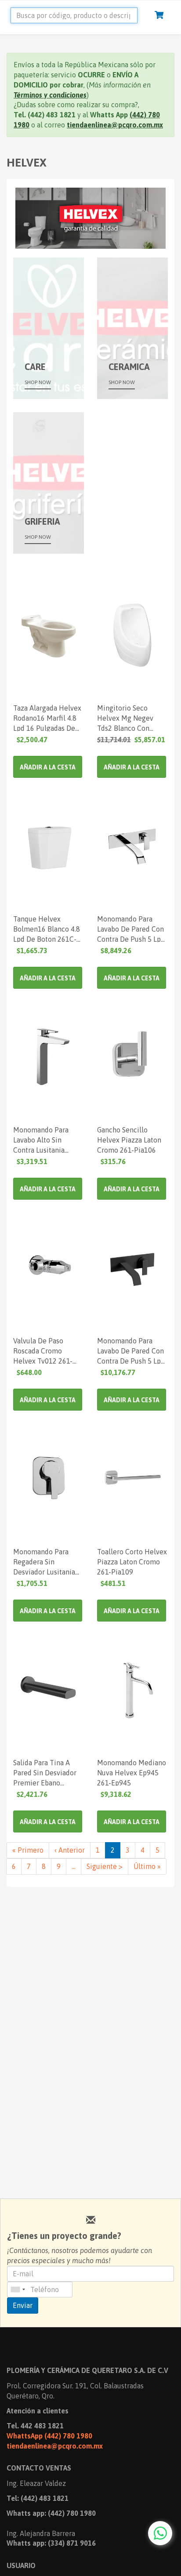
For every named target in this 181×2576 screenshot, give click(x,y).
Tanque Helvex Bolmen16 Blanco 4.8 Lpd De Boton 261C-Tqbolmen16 (47, 929)
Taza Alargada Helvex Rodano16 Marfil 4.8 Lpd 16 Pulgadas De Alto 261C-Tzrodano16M (47, 718)
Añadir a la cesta (48, 767)
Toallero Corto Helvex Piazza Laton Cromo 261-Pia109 (132, 1561)
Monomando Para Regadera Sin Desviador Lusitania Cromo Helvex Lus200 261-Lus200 (48, 1561)
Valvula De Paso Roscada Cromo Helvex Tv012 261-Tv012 (43, 1350)
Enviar (23, 2305)
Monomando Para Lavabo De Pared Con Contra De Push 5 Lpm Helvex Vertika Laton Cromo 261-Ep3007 (132, 929)
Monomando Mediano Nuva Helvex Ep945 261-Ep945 (132, 1772)
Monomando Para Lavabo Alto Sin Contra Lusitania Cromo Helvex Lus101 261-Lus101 (48, 1139)
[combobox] (18, 2289)
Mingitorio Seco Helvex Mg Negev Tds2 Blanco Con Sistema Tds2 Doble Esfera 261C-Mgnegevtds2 (128, 718)
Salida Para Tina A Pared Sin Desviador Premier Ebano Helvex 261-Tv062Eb (46, 1772)
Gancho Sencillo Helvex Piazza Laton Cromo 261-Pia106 (129, 1139)
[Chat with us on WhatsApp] (160, 2533)
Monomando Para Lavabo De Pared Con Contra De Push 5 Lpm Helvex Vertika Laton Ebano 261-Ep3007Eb (132, 1350)
